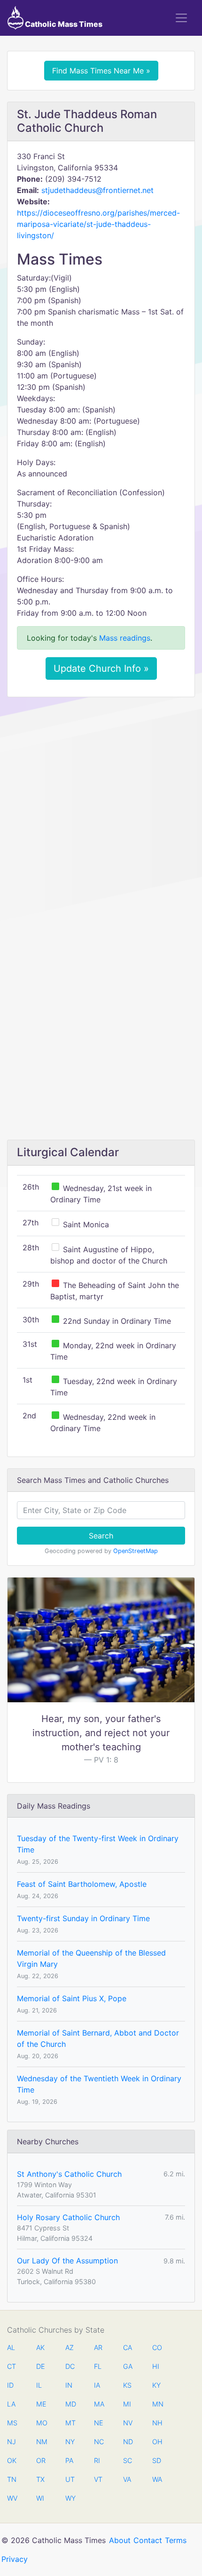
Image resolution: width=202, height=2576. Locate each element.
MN (157, 2404)
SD (157, 2460)
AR (98, 2347)
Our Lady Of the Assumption (67, 2261)
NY (70, 2442)
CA (128, 2347)
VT (98, 2479)
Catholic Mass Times (63, 24)
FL (98, 2366)
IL (39, 2385)
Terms (176, 2540)
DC (70, 2366)
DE (41, 2366)
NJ (12, 2442)
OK (12, 2460)
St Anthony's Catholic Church (69, 2174)
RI (97, 2460)
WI (40, 2498)
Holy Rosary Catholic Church (68, 2217)
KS (127, 2385)
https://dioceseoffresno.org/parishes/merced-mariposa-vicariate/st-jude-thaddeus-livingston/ (98, 224)
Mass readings (125, 638)
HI (156, 2366)
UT (70, 2479)
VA (127, 2479)
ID (10, 2385)
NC (99, 2442)
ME (41, 2404)
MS (12, 2423)
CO (157, 2347)
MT (70, 2423)
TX (40, 2479)
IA (97, 2385)
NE (99, 2423)
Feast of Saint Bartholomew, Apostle (82, 1884)
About (120, 2540)
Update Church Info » (101, 668)
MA (99, 2404)
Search (101, 1536)
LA (11, 2404)
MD (70, 2404)
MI (127, 2404)
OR (41, 2460)
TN (12, 2479)
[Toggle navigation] (181, 18)
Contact (148, 2540)
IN (69, 2385)
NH (157, 2423)
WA (157, 2479)
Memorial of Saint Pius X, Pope (72, 1998)
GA (128, 2366)
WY (70, 2498)
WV (12, 2498)
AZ (70, 2347)
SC (128, 2460)
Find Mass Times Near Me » (101, 71)
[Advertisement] (101, 810)
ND (128, 2442)
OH (157, 2442)
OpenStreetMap (136, 1551)
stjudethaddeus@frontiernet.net (97, 190)
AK (40, 2347)
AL (11, 2347)
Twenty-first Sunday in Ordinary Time (83, 1918)
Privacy (15, 2559)
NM (41, 2442)
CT (12, 2366)
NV (128, 2423)
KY (156, 2385)
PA (69, 2460)
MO (41, 2423)
